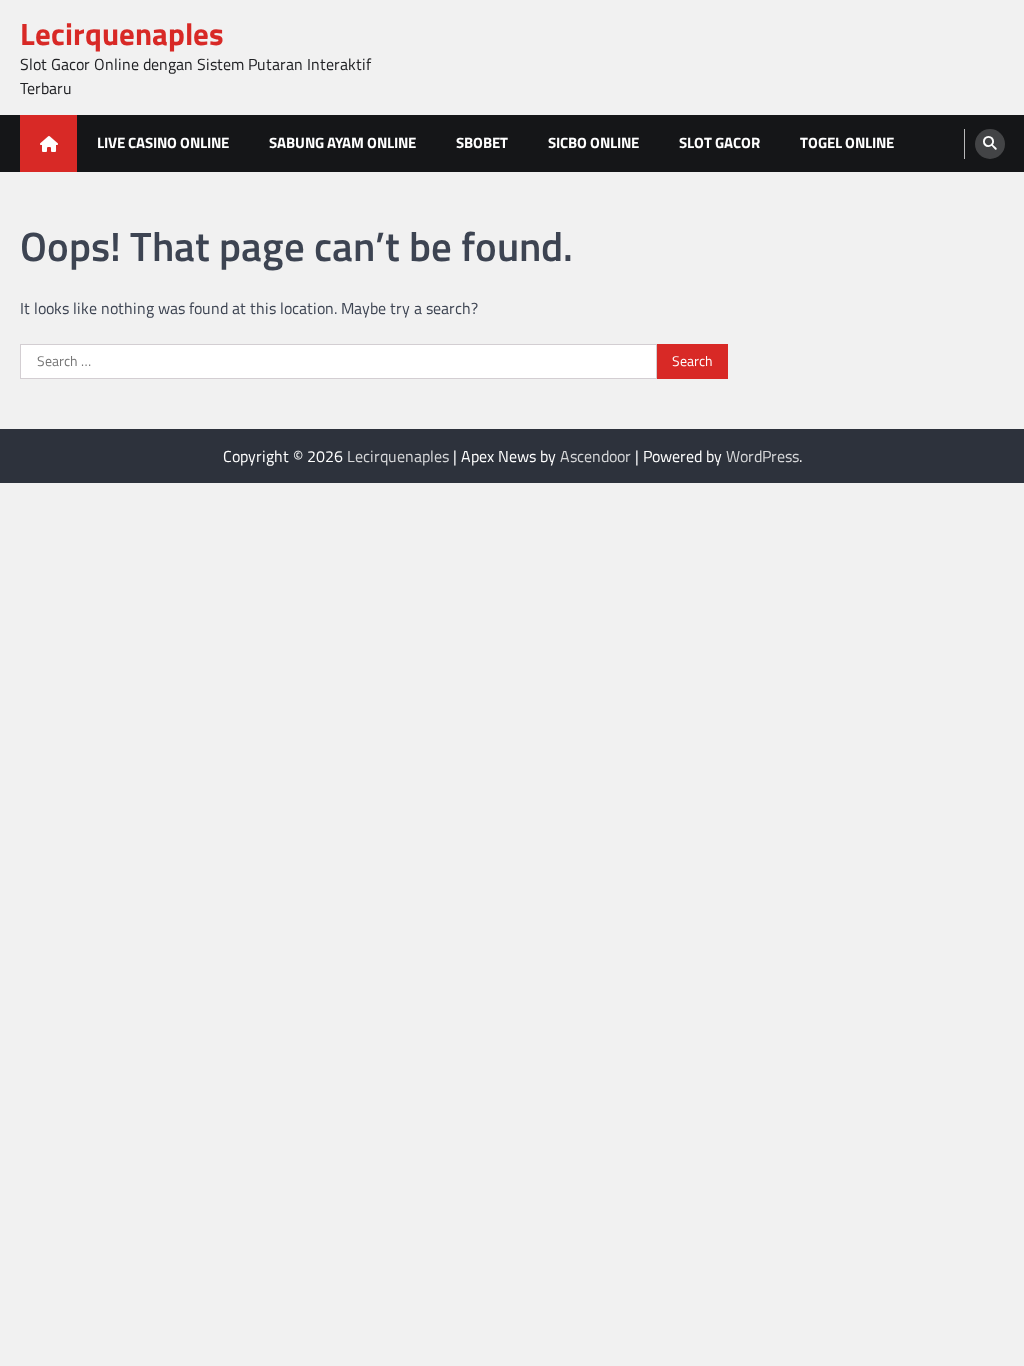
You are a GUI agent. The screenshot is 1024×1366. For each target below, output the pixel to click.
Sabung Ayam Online (342, 142)
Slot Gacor (719, 142)
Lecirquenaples (122, 33)
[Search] (990, 144)
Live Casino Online (163, 142)
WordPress (762, 456)
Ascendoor (595, 456)
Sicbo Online (593, 142)
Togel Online (847, 142)
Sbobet (482, 142)
